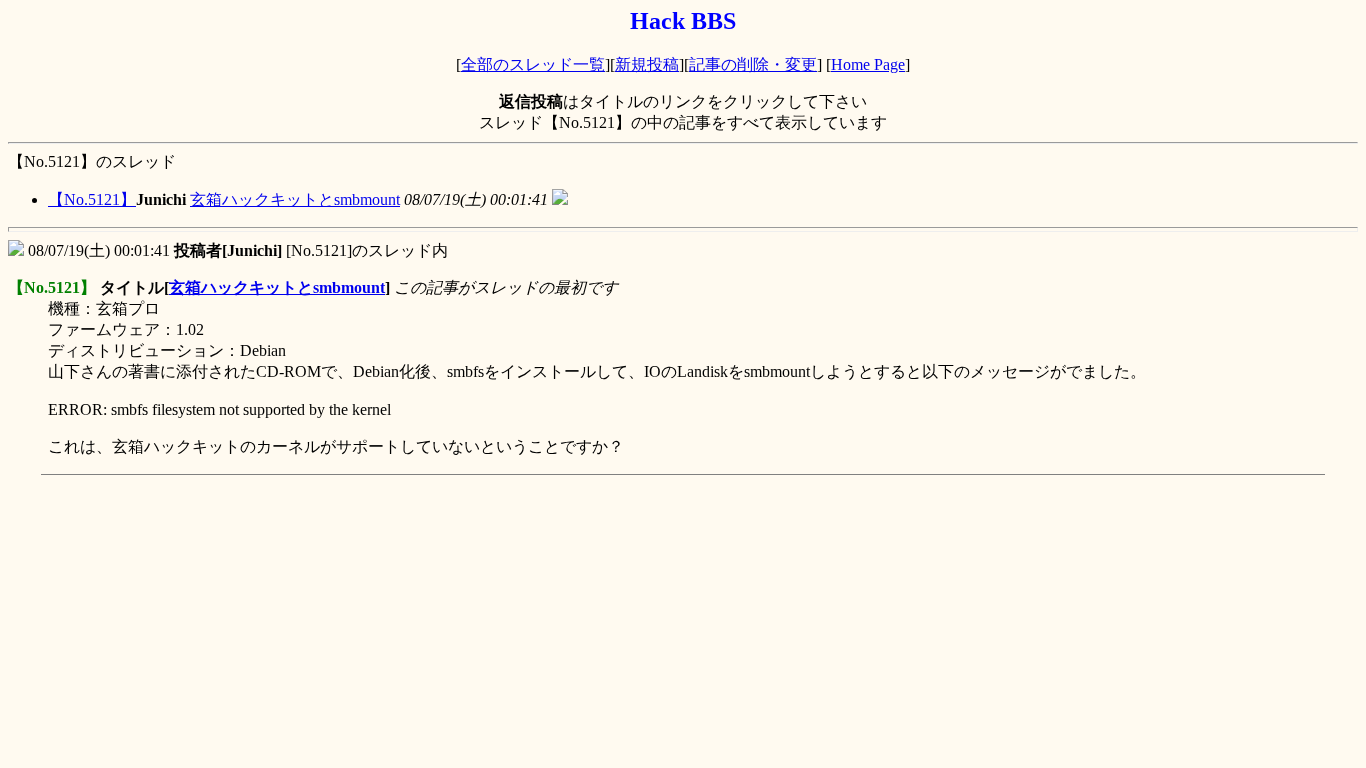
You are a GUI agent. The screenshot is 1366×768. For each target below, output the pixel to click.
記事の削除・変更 (753, 64)
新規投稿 (647, 64)
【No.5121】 (92, 199)
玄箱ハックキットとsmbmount (295, 199)
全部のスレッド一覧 (533, 64)
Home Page (868, 64)
